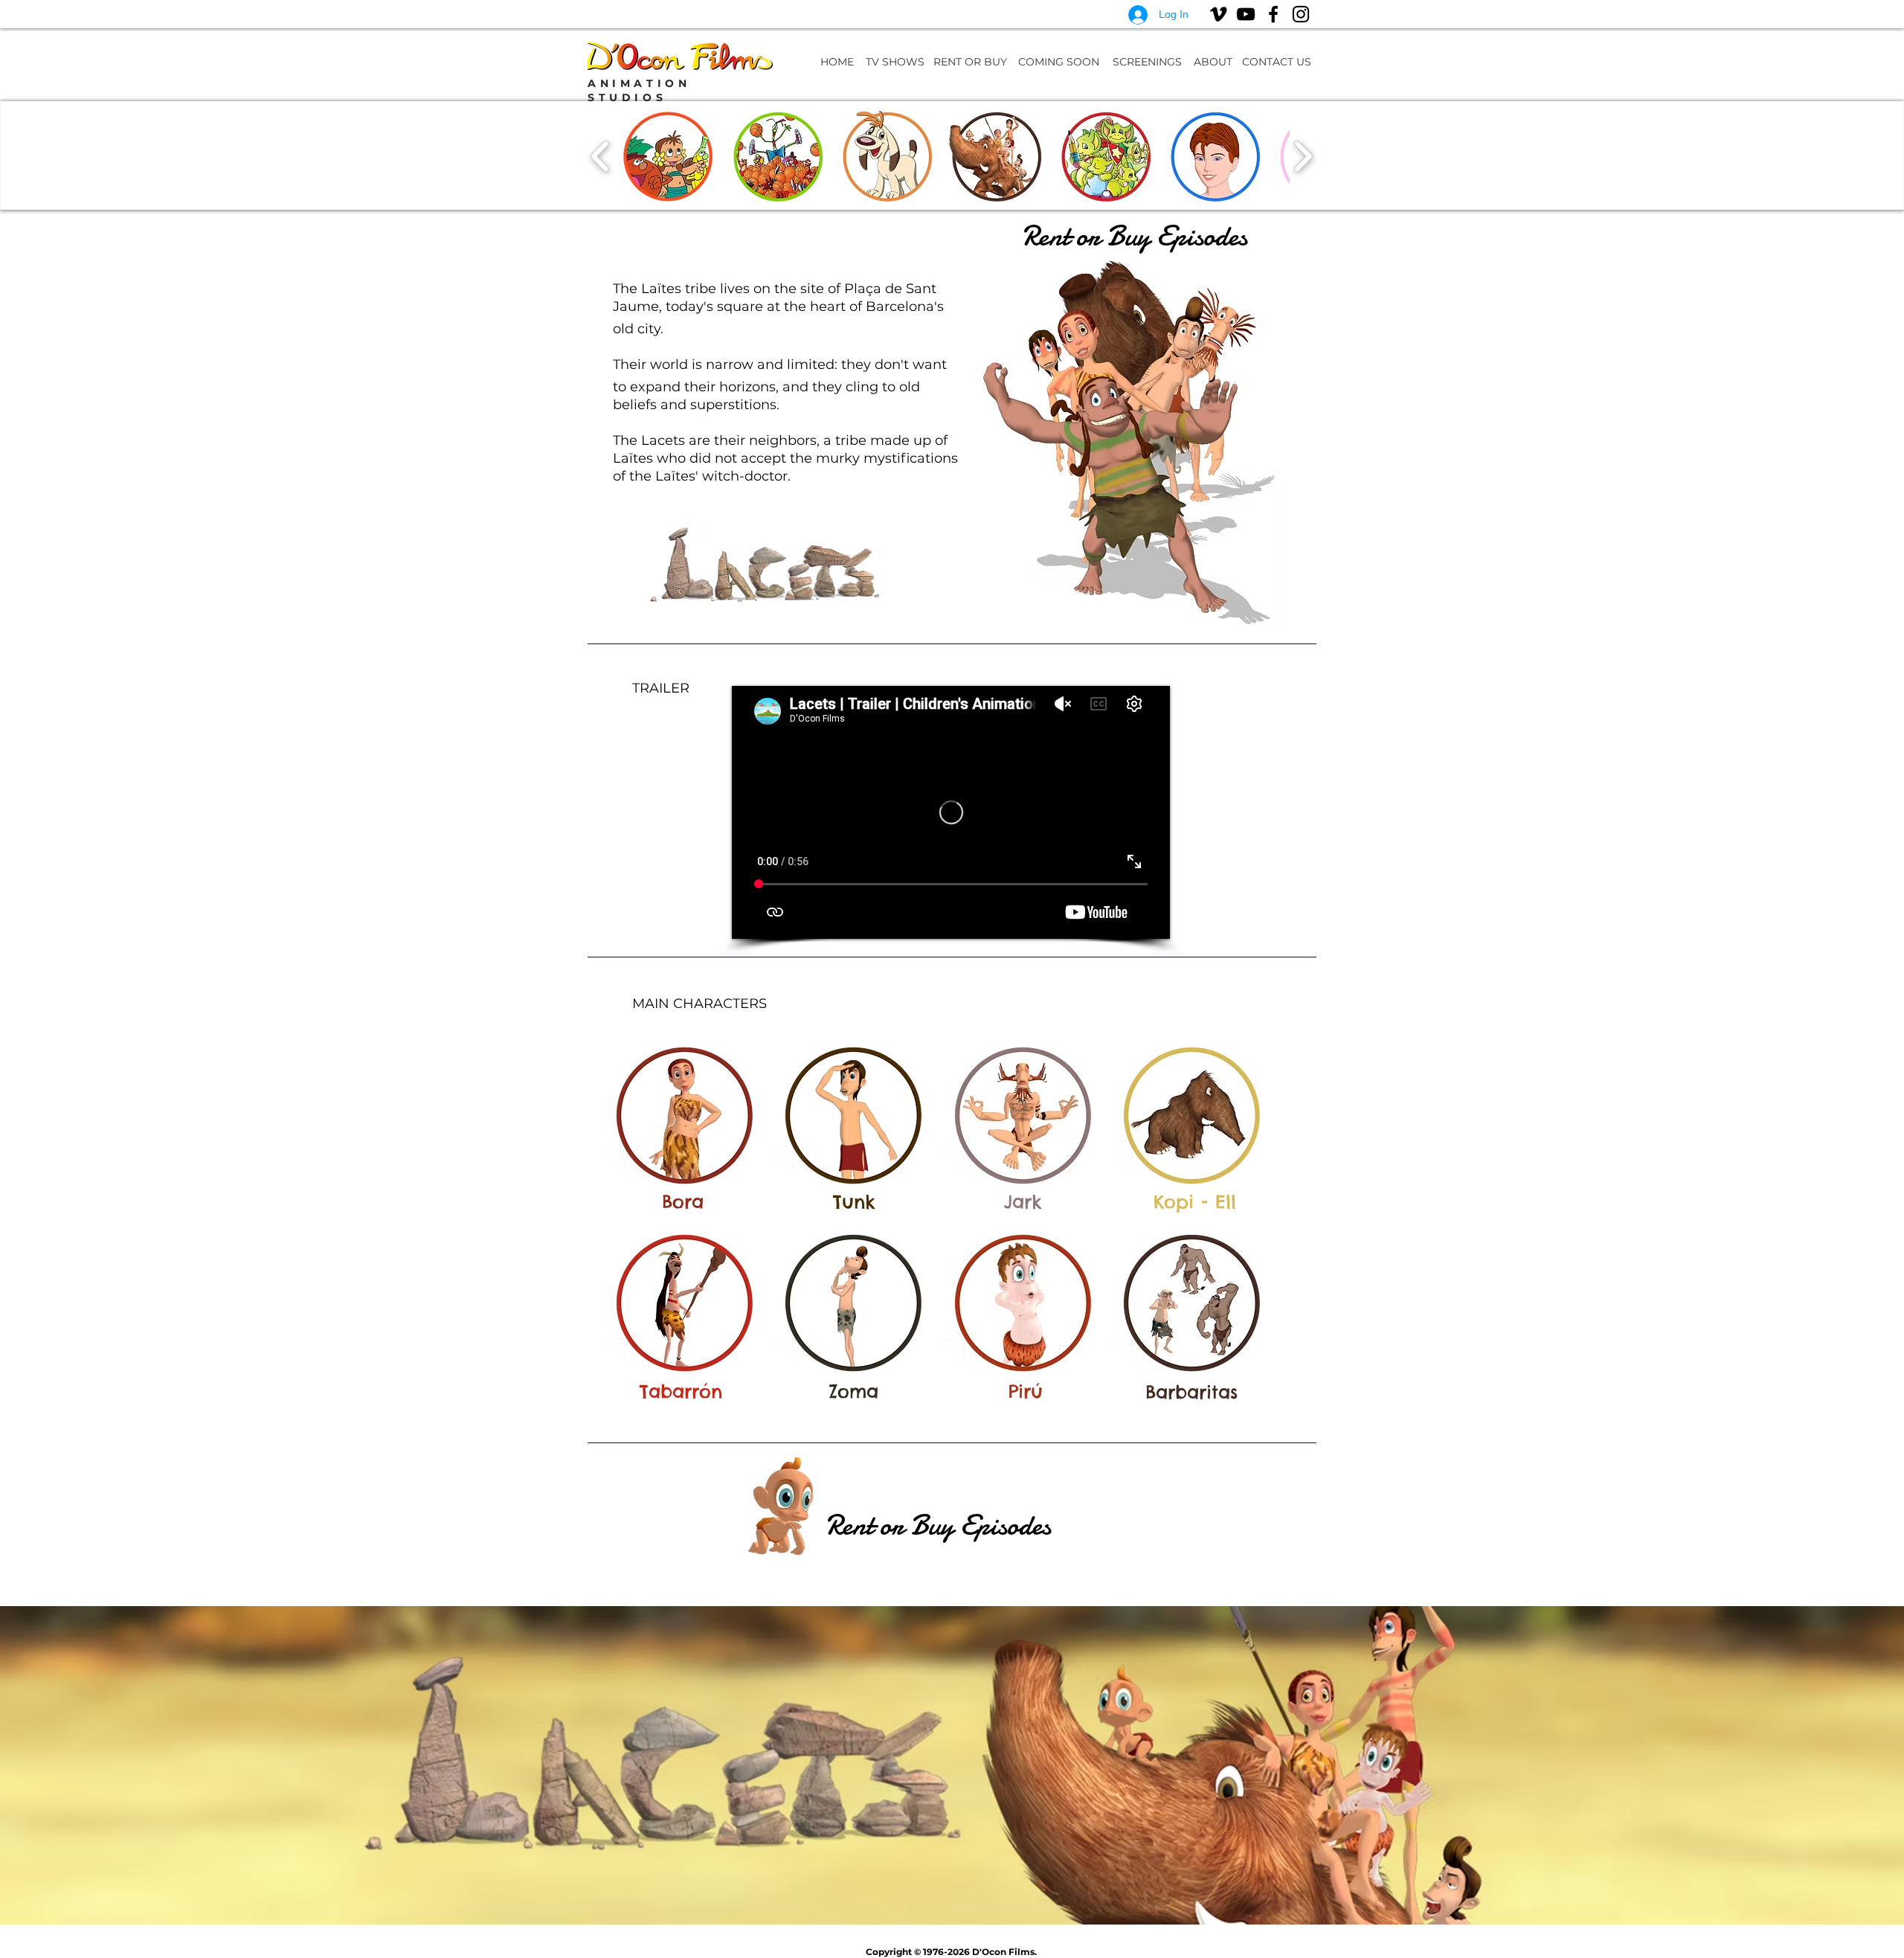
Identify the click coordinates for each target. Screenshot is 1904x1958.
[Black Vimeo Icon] (1218, 14)
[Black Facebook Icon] (1273, 14)
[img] (684, 1114)
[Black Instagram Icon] (1301, 14)
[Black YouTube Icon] (1246, 14)
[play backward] (601, 155)
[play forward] (1303, 155)
